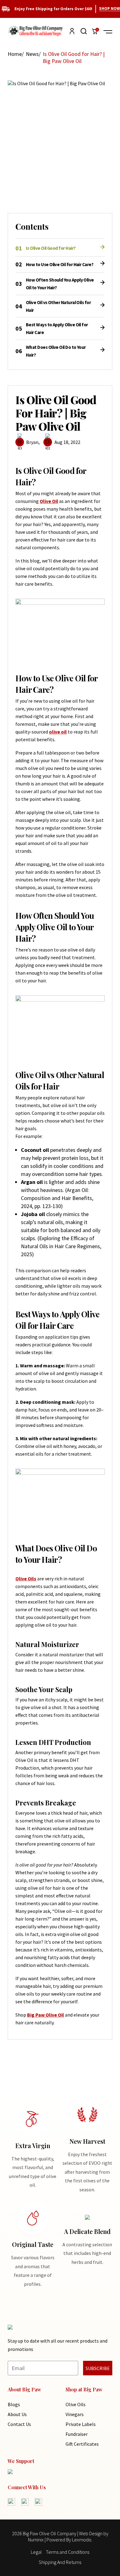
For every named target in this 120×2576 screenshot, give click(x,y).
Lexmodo (82, 2540)
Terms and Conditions (68, 2552)
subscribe (98, 2368)
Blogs (14, 2404)
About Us (17, 2414)
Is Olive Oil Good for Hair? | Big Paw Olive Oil (74, 57)
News (32, 54)
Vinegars (75, 2414)
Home (15, 54)
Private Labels (81, 2424)
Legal (36, 2552)
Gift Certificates (82, 2444)
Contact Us (19, 2424)
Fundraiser (77, 2434)
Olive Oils (76, 2404)
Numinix (36, 2540)
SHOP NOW (110, 8)
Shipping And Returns (60, 2562)
